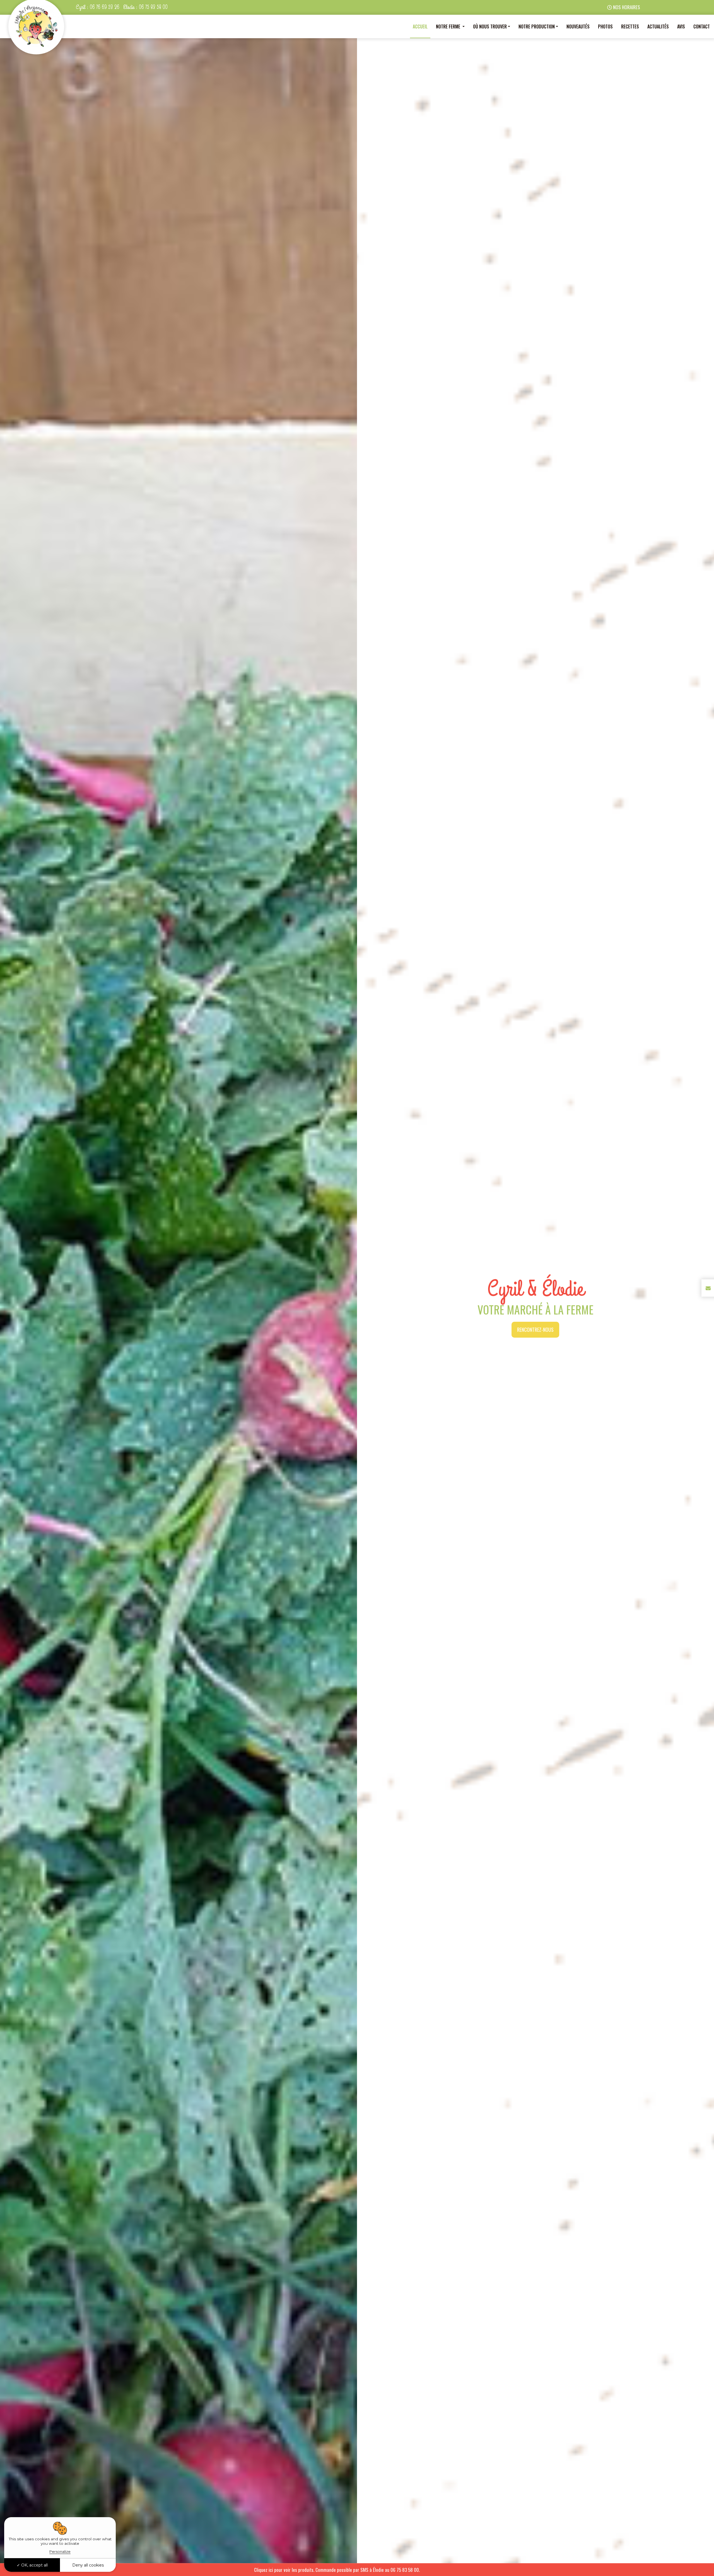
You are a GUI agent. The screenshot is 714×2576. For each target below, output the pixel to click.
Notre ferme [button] (449, 26)
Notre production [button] (537, 26)
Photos (605, 26)
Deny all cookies (88, 2565)
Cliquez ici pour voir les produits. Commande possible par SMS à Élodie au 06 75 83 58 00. (392, 2570)
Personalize (60, 2551)
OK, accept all (34, 2565)
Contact (702, 26)
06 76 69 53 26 (105, 7)
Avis (681, 26)
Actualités (658, 26)
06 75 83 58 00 (153, 7)
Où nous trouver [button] (490, 26)
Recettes (630, 26)
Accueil (420, 26)
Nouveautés (578, 26)
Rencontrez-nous (535, 1330)
